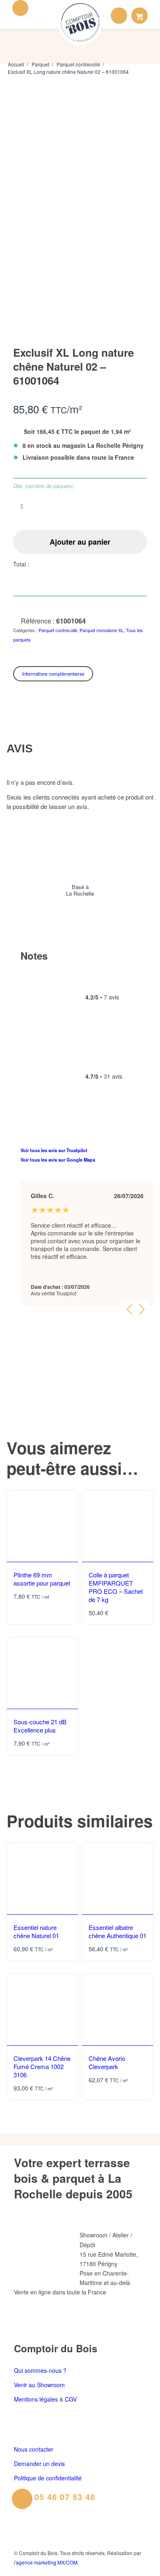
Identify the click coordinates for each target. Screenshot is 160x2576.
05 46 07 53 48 (65, 2497)
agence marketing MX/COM (47, 2562)
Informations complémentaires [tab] (53, 674)
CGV (71, 2399)
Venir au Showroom (39, 2385)
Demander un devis (39, 2464)
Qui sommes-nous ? (40, 2370)
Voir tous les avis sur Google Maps (58, 1160)
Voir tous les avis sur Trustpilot (54, 1150)
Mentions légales (36, 2399)
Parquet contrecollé (58, 630)
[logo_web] (80, 23)
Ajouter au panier (80, 542)
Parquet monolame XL (102, 630)
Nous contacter (34, 2449)
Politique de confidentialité (48, 2478)
